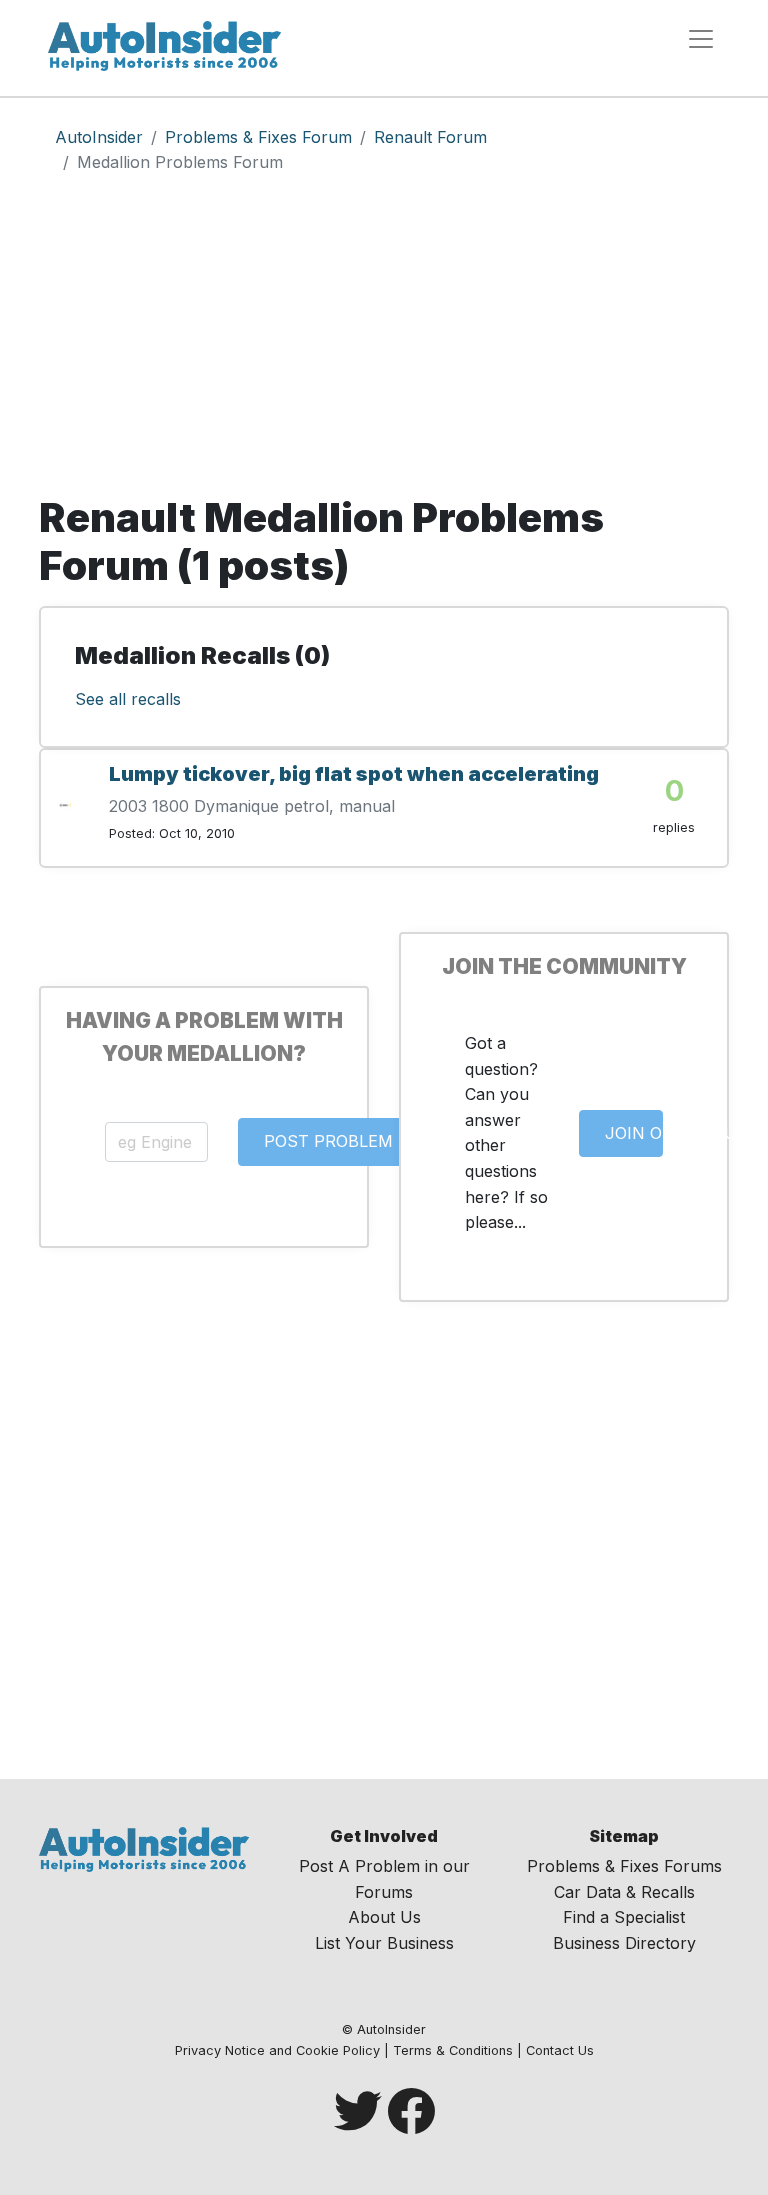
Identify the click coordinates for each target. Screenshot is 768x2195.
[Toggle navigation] (701, 39)
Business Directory (624, 1943)
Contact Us (560, 2050)
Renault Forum (430, 137)
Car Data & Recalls (624, 1892)
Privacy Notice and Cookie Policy (277, 2050)
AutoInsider (99, 137)
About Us (384, 1917)
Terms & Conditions (453, 2050)
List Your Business (384, 1943)
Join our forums (634, 1133)
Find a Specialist (624, 1917)
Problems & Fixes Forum (258, 137)
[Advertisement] (384, 344)
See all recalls (128, 699)
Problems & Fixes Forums (624, 1866)
